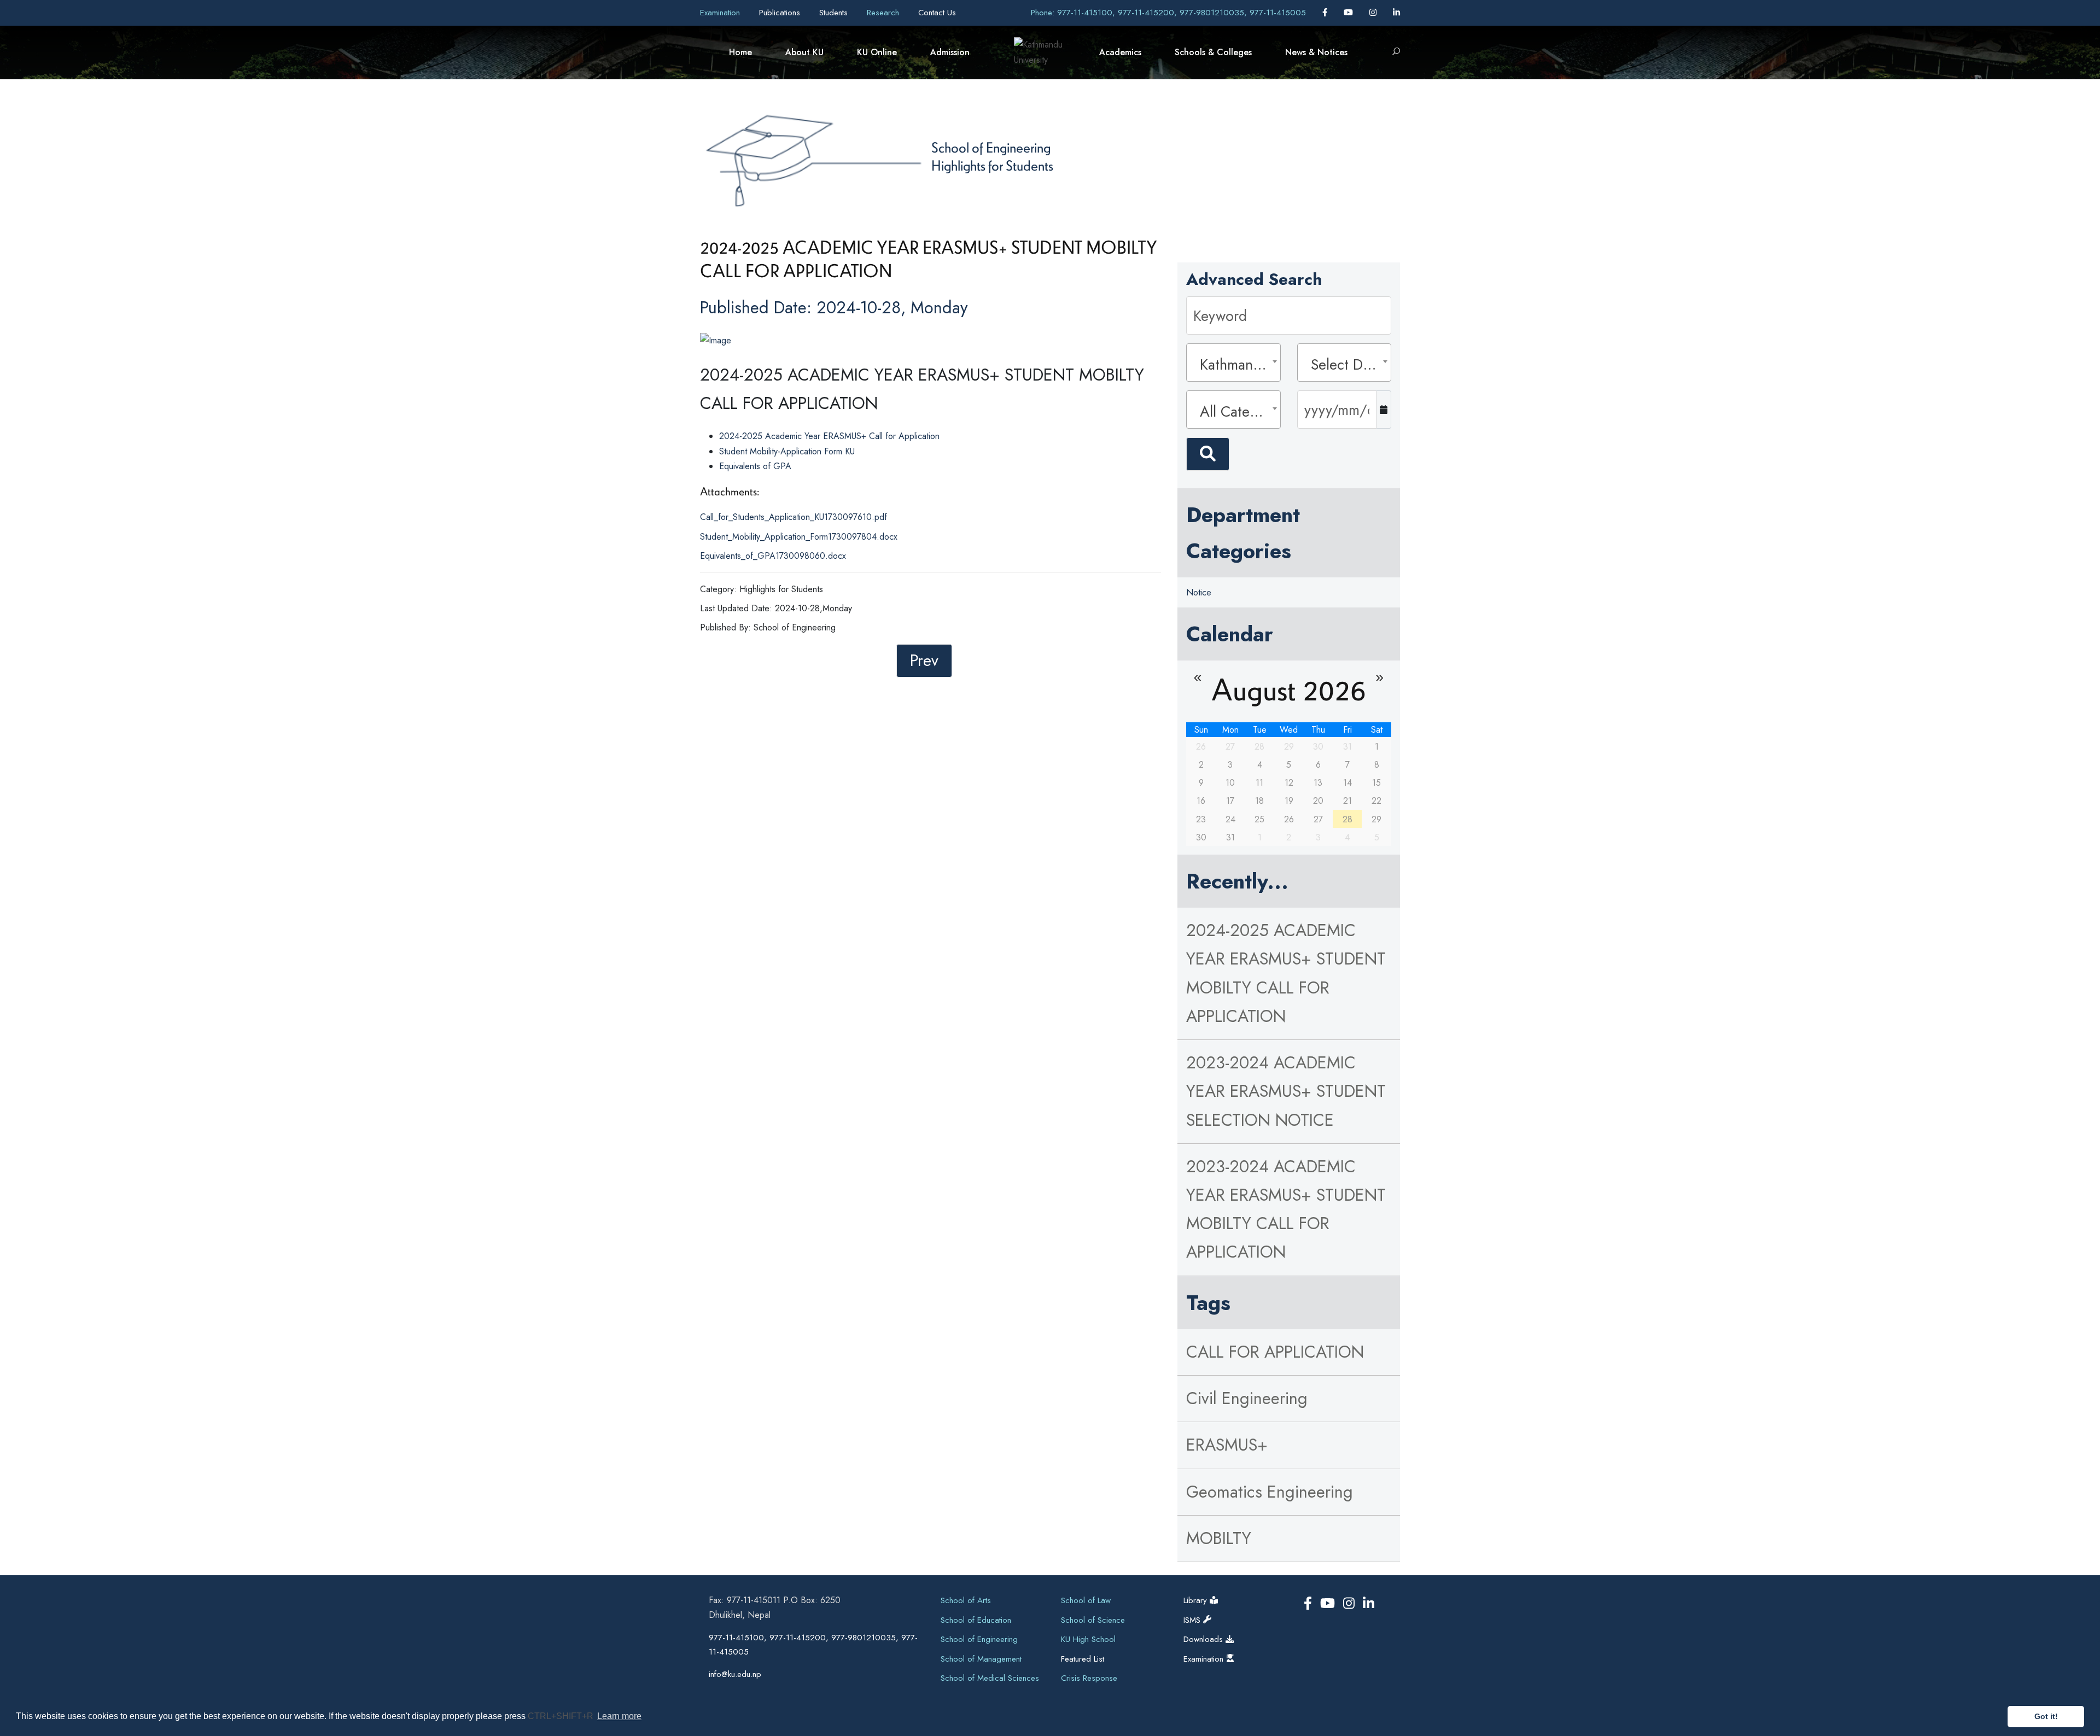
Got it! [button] (2046, 1716)
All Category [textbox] (1236, 411)
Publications (781, 13)
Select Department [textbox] (1347, 364)
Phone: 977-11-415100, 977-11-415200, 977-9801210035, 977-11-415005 (1168, 13)
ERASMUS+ (1227, 1445)
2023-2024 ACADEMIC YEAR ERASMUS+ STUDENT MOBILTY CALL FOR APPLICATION (1286, 1209)
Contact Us (937, 13)
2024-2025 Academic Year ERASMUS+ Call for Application (829, 436)
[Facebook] (1326, 13)
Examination (721, 13)
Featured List (1083, 1659)
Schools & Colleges (1213, 52)
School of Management (981, 1659)
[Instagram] (1374, 13)
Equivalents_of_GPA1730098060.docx (773, 556)
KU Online (877, 52)
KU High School (1088, 1639)
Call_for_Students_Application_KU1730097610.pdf (794, 517)
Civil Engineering (1247, 1398)
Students (835, 13)
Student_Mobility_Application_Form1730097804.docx (799, 537)
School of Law (1086, 1600)
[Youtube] (1350, 13)
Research (884, 13)
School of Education (976, 1620)
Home (740, 52)
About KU (804, 52)
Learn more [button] (619, 1716)
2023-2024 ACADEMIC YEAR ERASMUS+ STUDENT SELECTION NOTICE (1286, 1091)
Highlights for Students (992, 165)
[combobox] (1233, 363)
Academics (1120, 52)
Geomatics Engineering (1270, 1492)
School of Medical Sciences (990, 1678)
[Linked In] (1396, 13)
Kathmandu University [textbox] (1236, 364)
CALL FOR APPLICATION (1275, 1352)
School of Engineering (991, 147)
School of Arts (966, 1600)
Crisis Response (1089, 1678)
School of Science (1093, 1620)
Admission (950, 52)
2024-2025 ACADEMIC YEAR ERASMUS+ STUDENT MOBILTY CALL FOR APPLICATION (1286, 973)
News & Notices (1316, 52)
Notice (1199, 592)
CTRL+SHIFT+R (562, 1716)
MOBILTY (1219, 1538)
